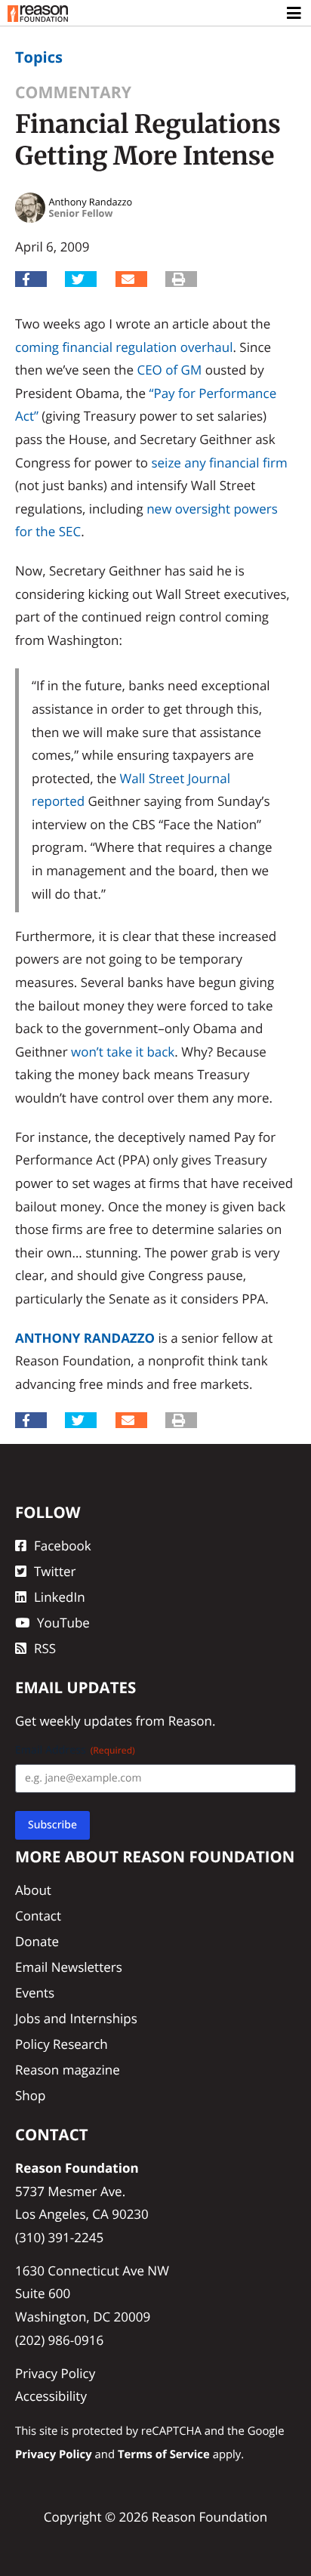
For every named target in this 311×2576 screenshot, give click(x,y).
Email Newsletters (69, 1967)
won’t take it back (123, 1052)
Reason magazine (68, 2070)
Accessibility (51, 2396)
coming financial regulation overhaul (124, 347)
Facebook (63, 1546)
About (33, 1890)
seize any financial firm (219, 463)
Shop (30, 2095)
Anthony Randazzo (85, 1338)
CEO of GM (169, 370)
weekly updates (86, 1721)
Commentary (73, 93)
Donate (37, 1941)
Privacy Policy (55, 2373)
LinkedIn (60, 1597)
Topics (39, 57)
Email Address (75, 1750)
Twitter (55, 1571)
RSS (45, 1648)
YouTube (63, 1623)
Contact (38, 1916)
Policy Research (62, 2044)
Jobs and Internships (76, 2018)
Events (35, 1993)
